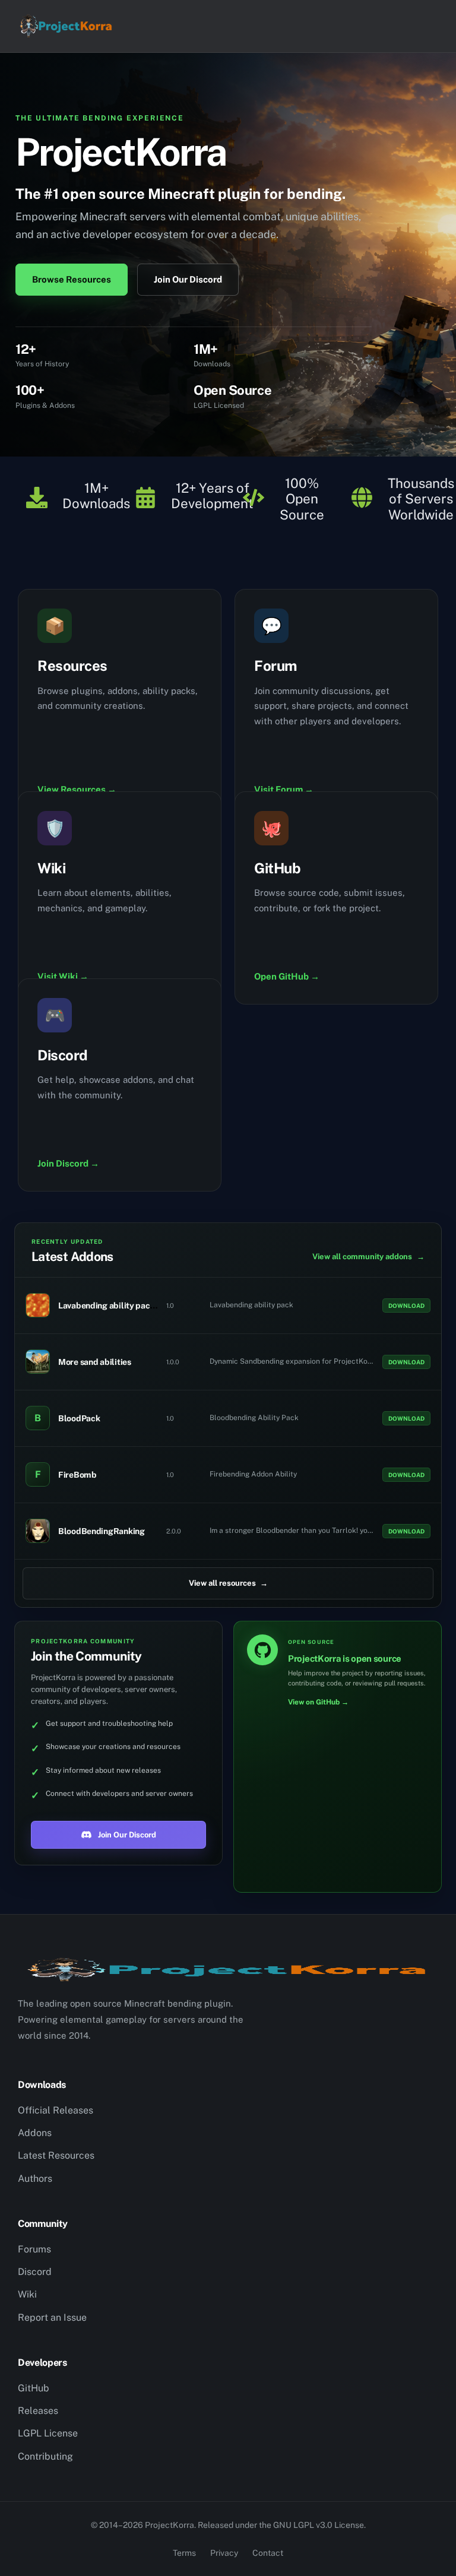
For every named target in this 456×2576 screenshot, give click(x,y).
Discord (35, 2272)
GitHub (34, 2388)
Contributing (45, 2456)
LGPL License (48, 2433)
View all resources (228, 1583)
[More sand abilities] (38, 1362)
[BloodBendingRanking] (38, 1531)
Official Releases (56, 2110)
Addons (35, 2133)
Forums (34, 2249)
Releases (38, 2411)
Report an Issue (52, 2317)
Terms (184, 2553)
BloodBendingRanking (102, 1531)
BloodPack (79, 1418)
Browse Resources (72, 279)
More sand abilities (95, 1362)
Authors (35, 2179)
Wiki (27, 2294)
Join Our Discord (188, 279)
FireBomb (77, 1475)
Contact (268, 2553)
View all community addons (368, 1257)
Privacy (224, 2553)
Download (406, 1306)
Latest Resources (56, 2155)
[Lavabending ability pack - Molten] (38, 1305)
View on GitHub (318, 1702)
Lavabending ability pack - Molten (123, 1306)
